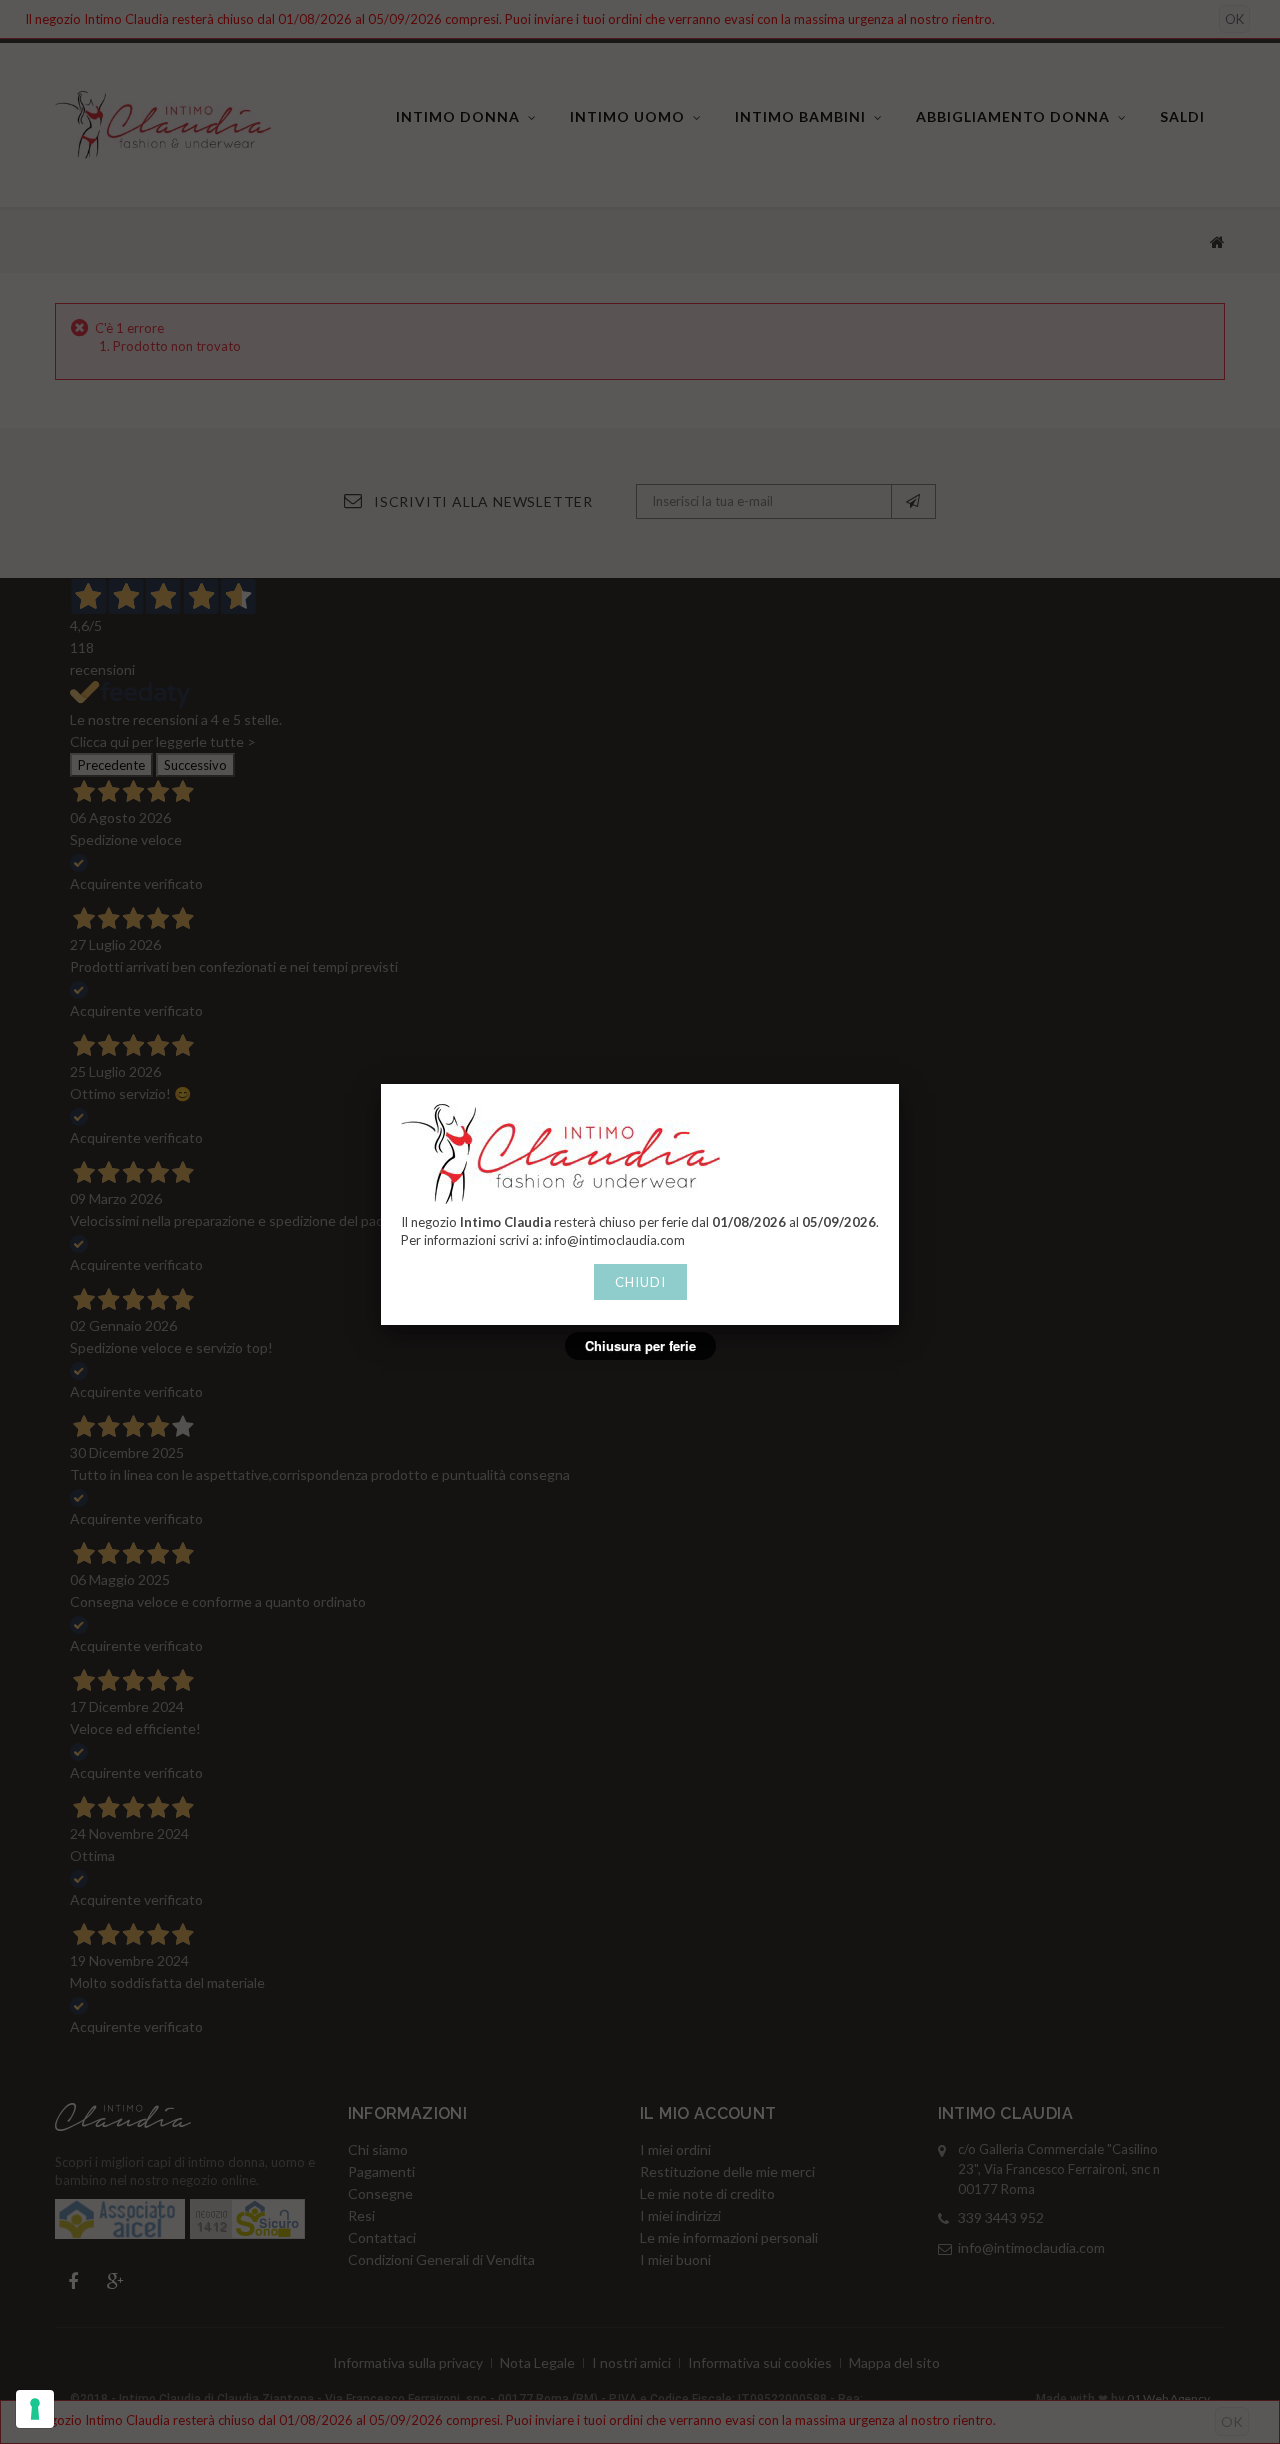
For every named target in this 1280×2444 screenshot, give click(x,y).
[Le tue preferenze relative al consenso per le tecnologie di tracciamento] (35, 2409)
